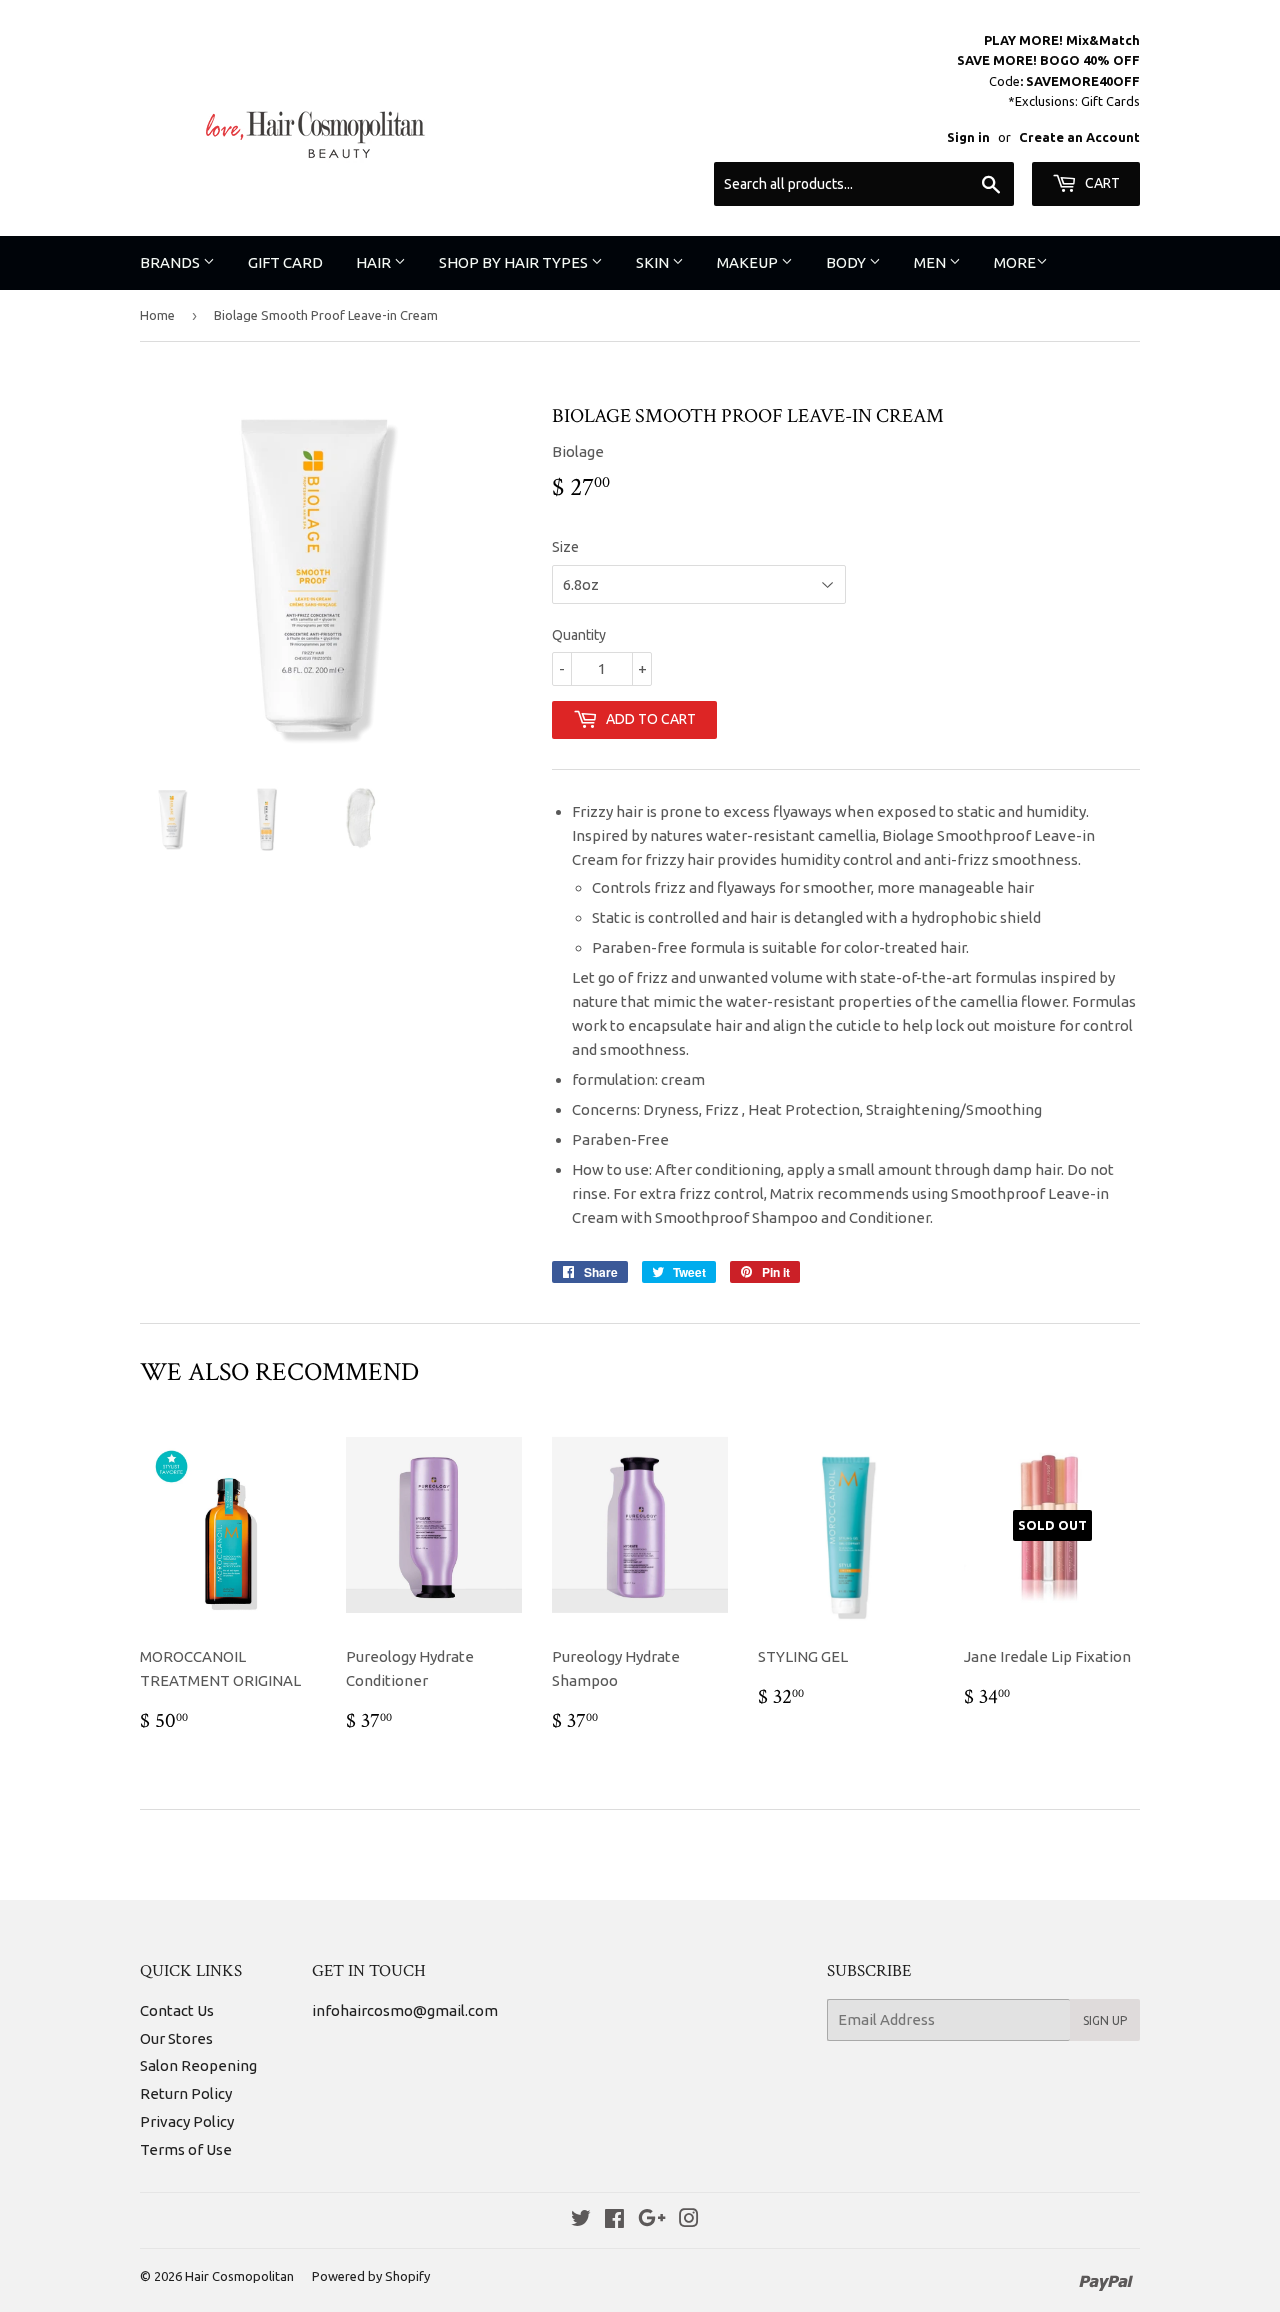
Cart (1101, 183)
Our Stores (176, 2038)
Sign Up (1105, 2020)
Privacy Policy (187, 2121)
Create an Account (1079, 137)
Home (157, 315)
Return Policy (186, 2093)
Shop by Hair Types (515, 262)
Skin (654, 262)
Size (565, 547)
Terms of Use (186, 2149)
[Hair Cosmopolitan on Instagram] (689, 2220)
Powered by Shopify (371, 2276)
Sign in (968, 137)
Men (931, 262)
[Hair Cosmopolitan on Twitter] (581, 2220)
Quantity (579, 635)
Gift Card (285, 262)
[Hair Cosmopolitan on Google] (652, 2220)
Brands (171, 262)
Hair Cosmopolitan (239, 2276)
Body (847, 262)
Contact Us (177, 2010)
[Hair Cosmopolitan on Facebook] (614, 2220)
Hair (375, 262)
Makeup (749, 262)
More (1015, 262)
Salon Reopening (198, 2065)
